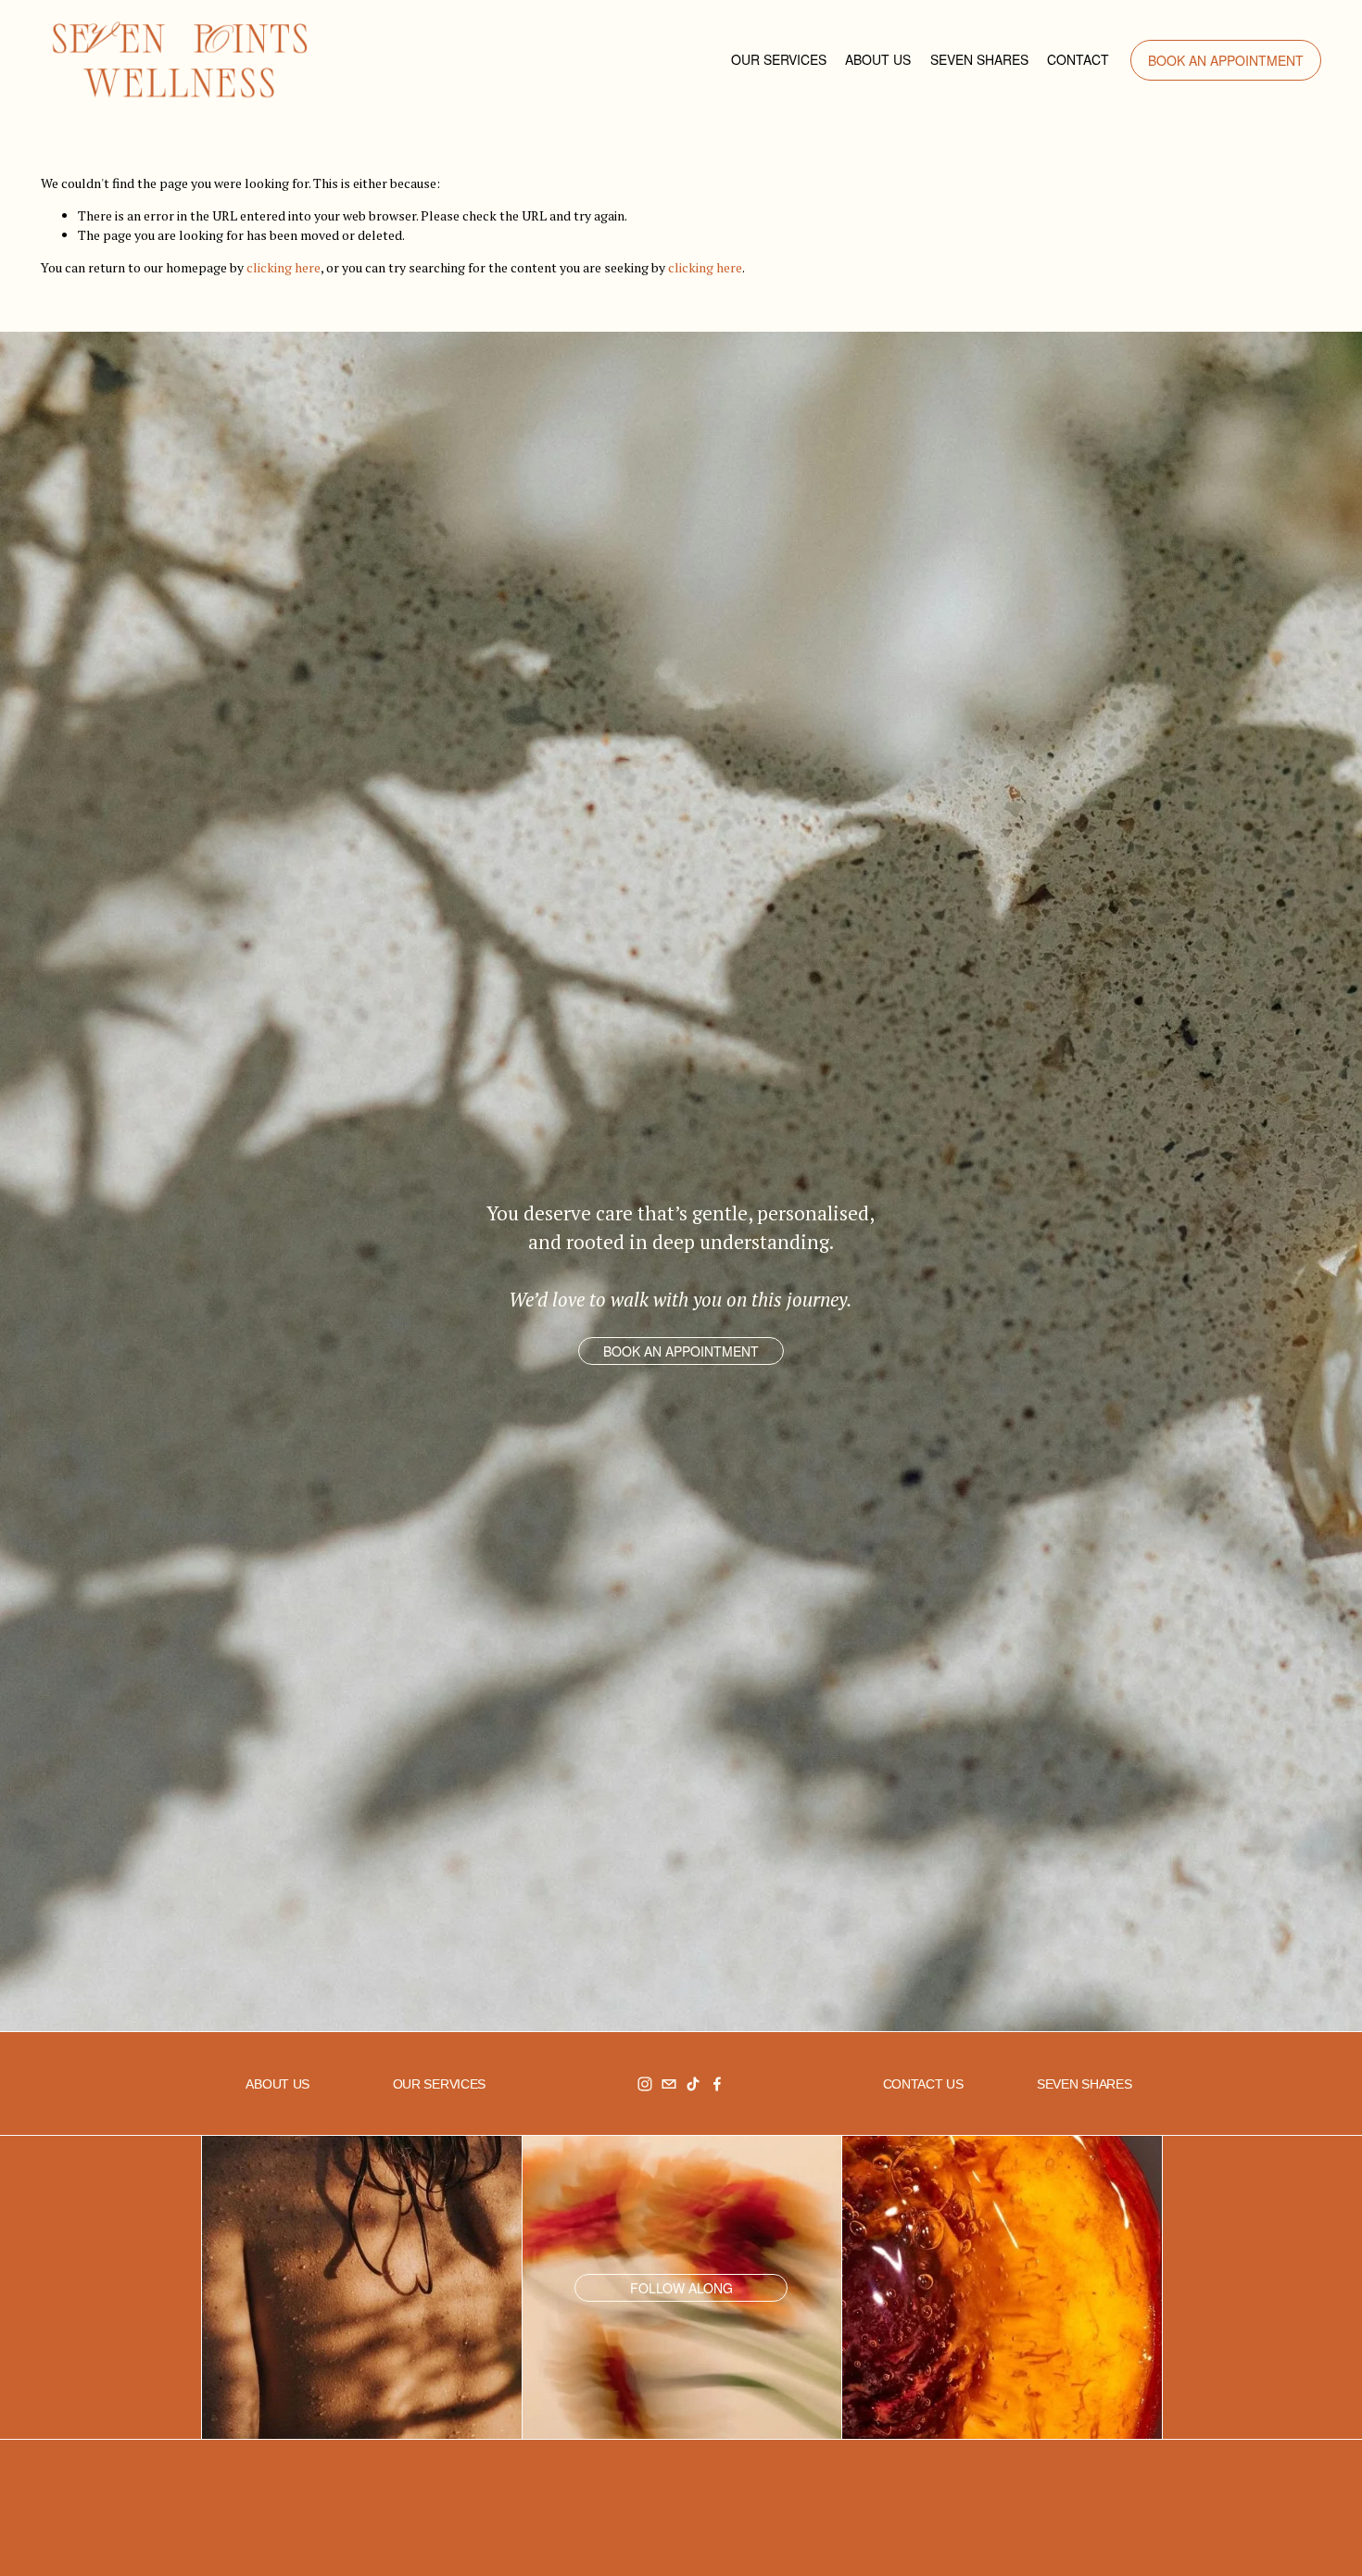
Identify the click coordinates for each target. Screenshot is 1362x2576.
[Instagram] (645, 2084)
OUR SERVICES (779, 59)
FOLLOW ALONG (681, 2288)
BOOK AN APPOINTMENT (1226, 60)
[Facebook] (717, 2084)
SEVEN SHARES (979, 59)
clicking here (284, 267)
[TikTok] (693, 2084)
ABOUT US (878, 59)
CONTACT (1078, 59)
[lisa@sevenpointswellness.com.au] (669, 2084)
